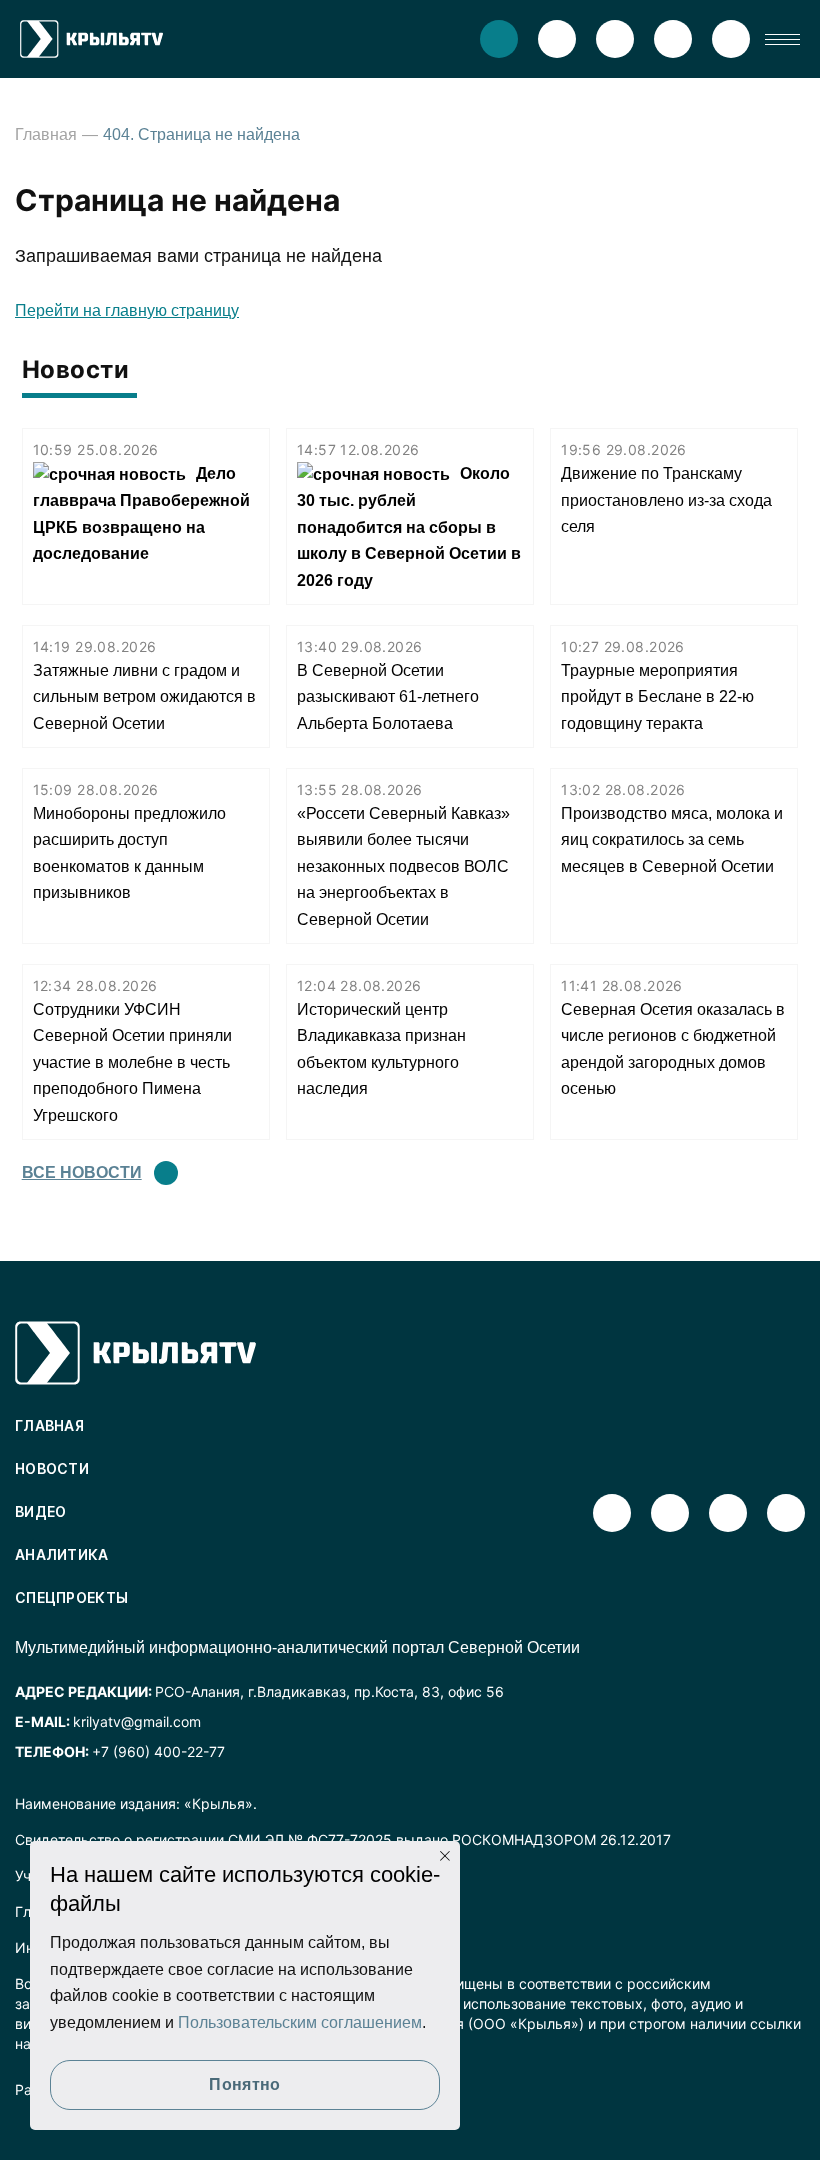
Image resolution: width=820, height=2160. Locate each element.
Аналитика (62, 1554)
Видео (41, 1511)
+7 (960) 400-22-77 (158, 1751)
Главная (46, 134)
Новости (52, 1468)
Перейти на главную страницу (127, 310)
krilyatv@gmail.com (137, 1721)
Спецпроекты (71, 1597)
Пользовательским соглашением (300, 2022)
